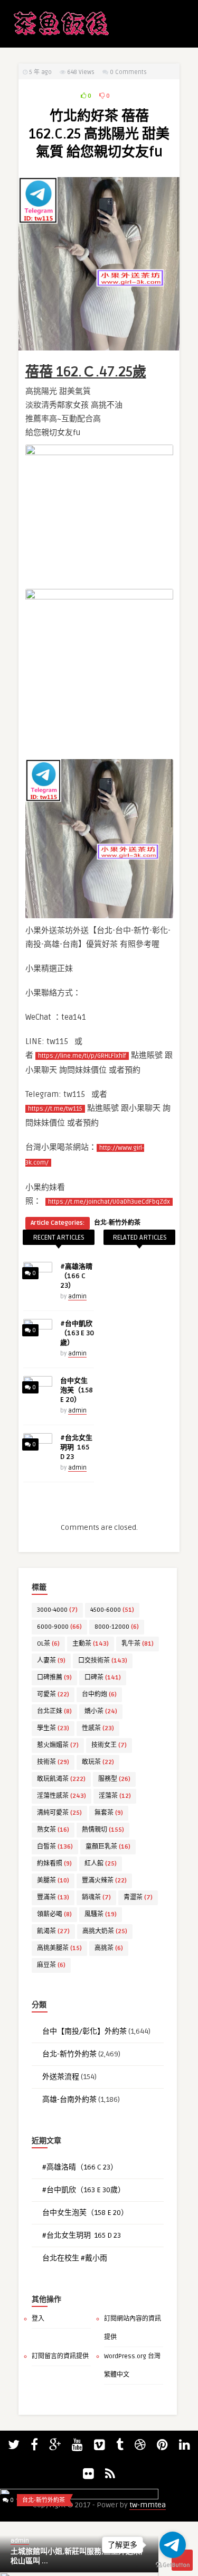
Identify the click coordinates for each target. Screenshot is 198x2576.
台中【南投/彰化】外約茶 (84, 2031)
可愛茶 (53, 1695)
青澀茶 (138, 1898)
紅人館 (101, 1864)
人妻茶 (51, 1661)
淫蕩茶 (115, 1796)
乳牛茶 (138, 1644)
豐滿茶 (53, 1898)
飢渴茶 (53, 1931)
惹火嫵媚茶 (58, 1745)
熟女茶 (53, 1830)
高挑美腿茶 (59, 1948)
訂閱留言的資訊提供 (60, 2356)
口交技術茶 (103, 1661)
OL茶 (48, 1644)
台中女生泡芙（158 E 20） (77, 1390)
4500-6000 (112, 1610)
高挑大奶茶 (105, 1931)
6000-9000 (59, 1627)
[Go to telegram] (173, 2545)
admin (77, 1296)
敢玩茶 (98, 1762)
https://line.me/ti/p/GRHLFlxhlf (82, 1056)
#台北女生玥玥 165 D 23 (76, 1447)
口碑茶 (103, 1678)
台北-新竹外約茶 (117, 1223)
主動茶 (91, 1644)
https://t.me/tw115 (55, 1109)
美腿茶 (53, 1881)
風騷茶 (101, 1914)
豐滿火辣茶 (104, 1881)
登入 (38, 2319)
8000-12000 (117, 1627)
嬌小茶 (101, 1711)
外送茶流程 (61, 2077)
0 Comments (128, 72)
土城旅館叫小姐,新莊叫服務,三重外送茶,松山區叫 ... (77, 2556)
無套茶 (109, 1813)
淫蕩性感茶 (62, 1796)
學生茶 (53, 1728)
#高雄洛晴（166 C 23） (76, 1276)
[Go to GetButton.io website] (173, 2565)
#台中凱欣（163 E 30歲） (77, 1333)
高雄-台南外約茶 (69, 2099)
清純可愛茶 (59, 1813)
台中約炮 (99, 1695)
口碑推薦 (54, 1678)
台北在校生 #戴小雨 (75, 2258)
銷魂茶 (96, 1898)
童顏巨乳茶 (108, 1847)
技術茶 (53, 1762)
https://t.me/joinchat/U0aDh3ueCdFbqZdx (109, 1202)
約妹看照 (54, 1864)
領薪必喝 (54, 1914)
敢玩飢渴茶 (61, 1779)
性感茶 (98, 1728)
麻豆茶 (51, 1965)
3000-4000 (57, 1610)
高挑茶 (109, 1948)
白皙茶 (55, 1847)
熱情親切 (103, 1830)
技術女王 (109, 1745)
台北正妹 (54, 1711)
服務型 (114, 1779)
